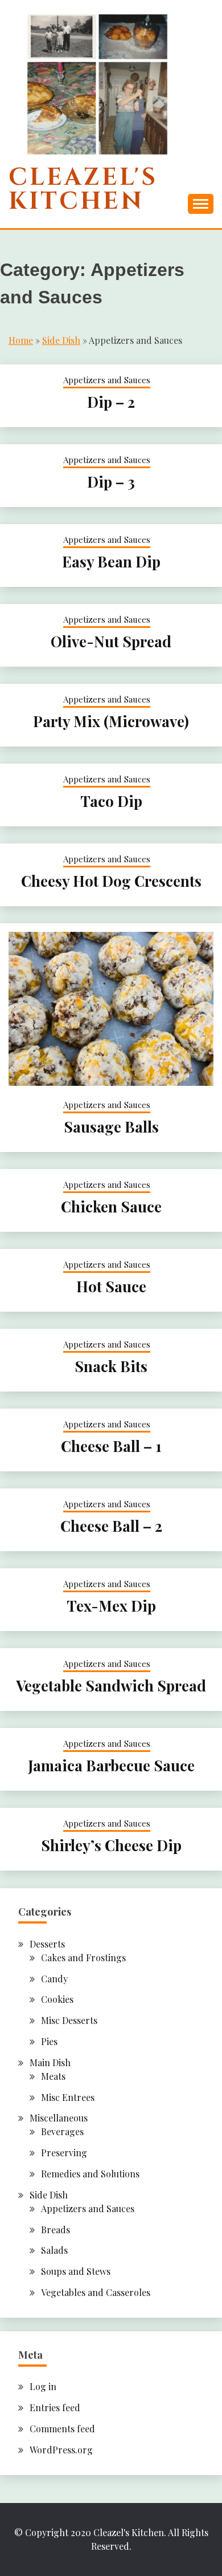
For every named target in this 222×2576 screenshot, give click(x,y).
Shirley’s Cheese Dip (111, 1845)
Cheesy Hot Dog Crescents (111, 881)
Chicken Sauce (111, 1206)
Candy (54, 1979)
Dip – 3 (111, 482)
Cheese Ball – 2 (111, 1526)
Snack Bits (111, 1366)
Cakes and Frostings (83, 1958)
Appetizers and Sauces (107, 380)
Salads (54, 2250)
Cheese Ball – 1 (111, 1446)
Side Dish (61, 340)
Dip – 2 (111, 402)
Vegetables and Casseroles (96, 2292)
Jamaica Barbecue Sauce (111, 1765)
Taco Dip (111, 801)
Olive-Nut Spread (111, 641)
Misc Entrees (68, 2097)
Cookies (57, 1999)
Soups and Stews (76, 2271)
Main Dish (50, 2062)
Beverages (62, 2131)
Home (21, 340)
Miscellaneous (59, 2118)
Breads (55, 2230)
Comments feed (62, 2429)
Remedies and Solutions (90, 2174)
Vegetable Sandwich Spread (111, 1685)
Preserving (64, 2153)
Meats (53, 2076)
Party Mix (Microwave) (111, 721)
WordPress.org (61, 2450)
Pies (49, 2041)
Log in (43, 2386)
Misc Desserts (69, 2020)
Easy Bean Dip (111, 561)
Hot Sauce (111, 1286)
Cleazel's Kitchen (83, 190)
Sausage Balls (111, 1127)
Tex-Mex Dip (111, 1606)
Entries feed (55, 2407)
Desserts (47, 1944)
